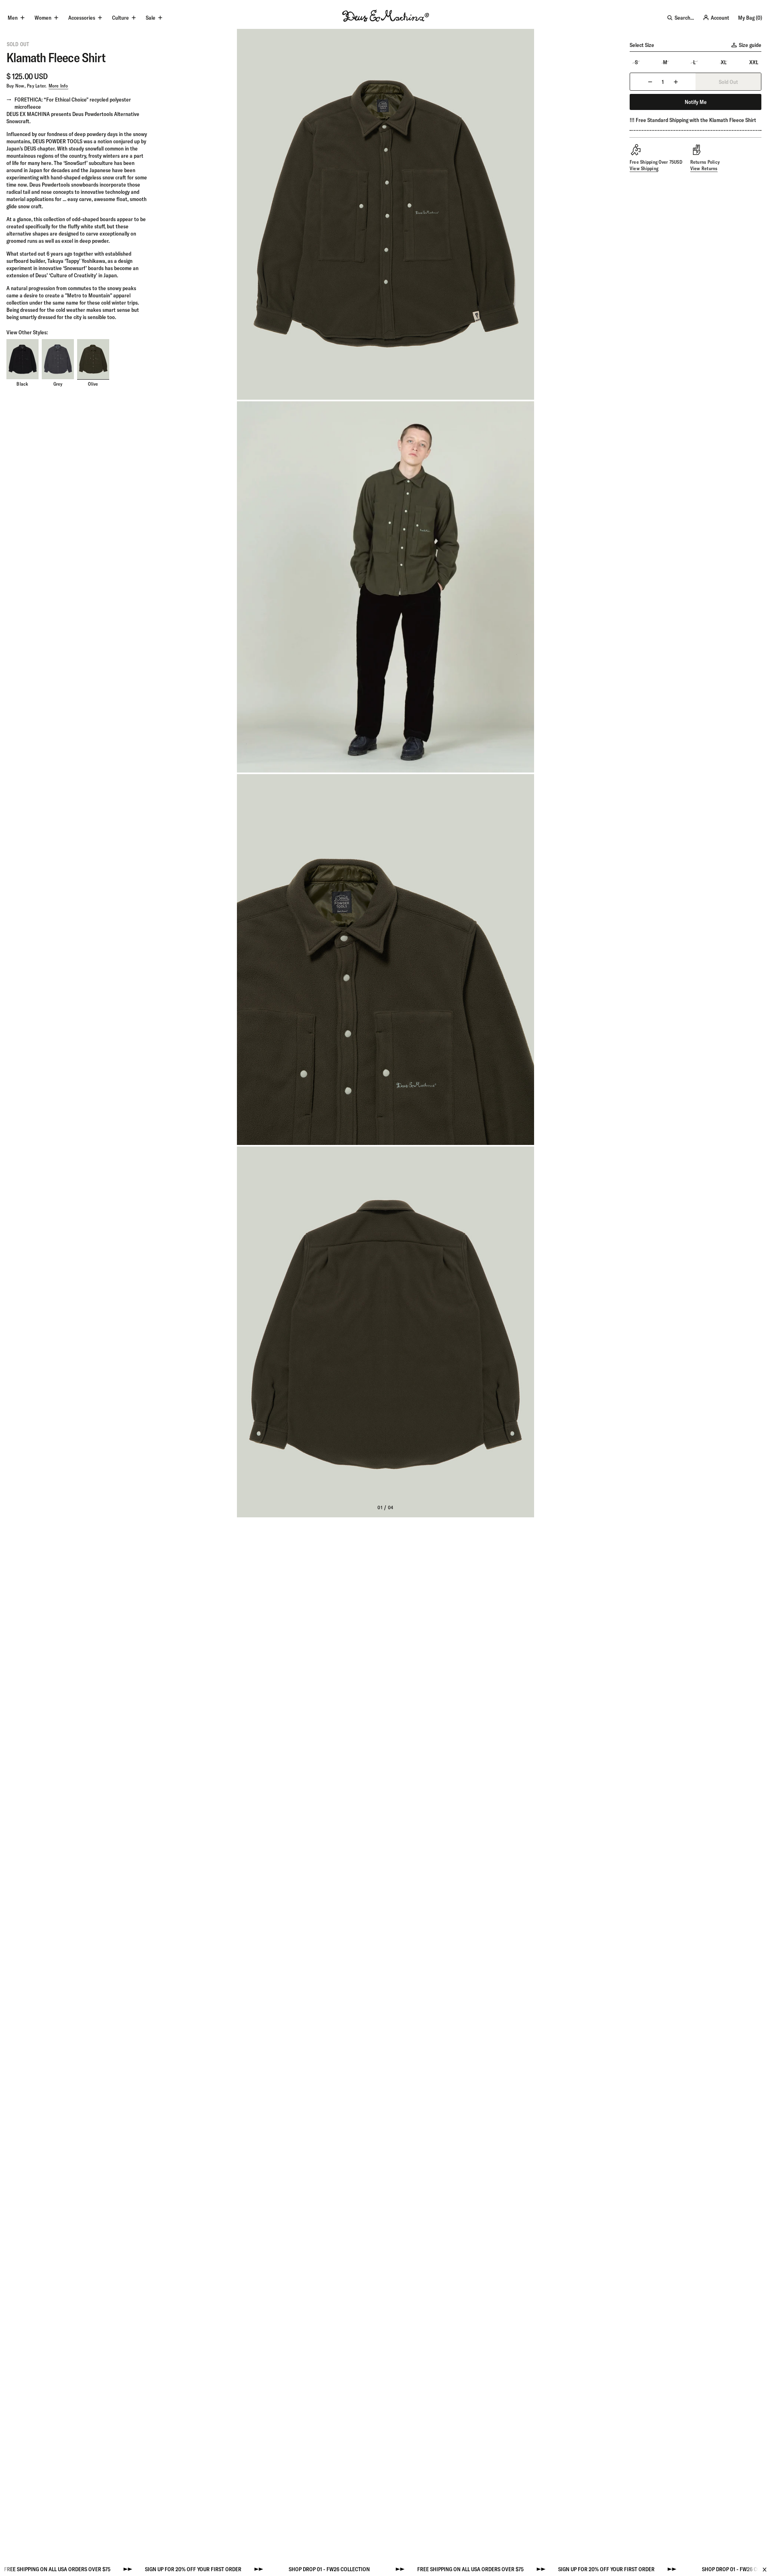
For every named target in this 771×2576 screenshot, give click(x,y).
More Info (58, 86)
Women (43, 18)
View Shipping (644, 168)
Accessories (82, 18)
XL (724, 62)
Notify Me (696, 102)
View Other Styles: (27, 333)
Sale (151, 18)
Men (13, 18)
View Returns (704, 168)
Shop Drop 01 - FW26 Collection (240, 2569)
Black (22, 384)
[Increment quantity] (676, 82)
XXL (754, 62)
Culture (120, 18)
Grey (58, 384)
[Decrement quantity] (650, 82)
